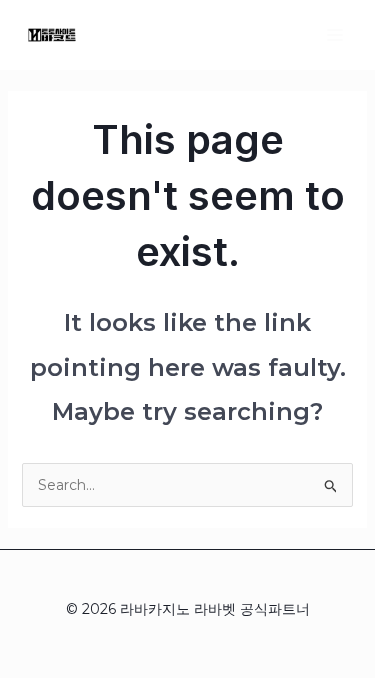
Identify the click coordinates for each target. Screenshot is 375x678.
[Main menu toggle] (334, 34)
